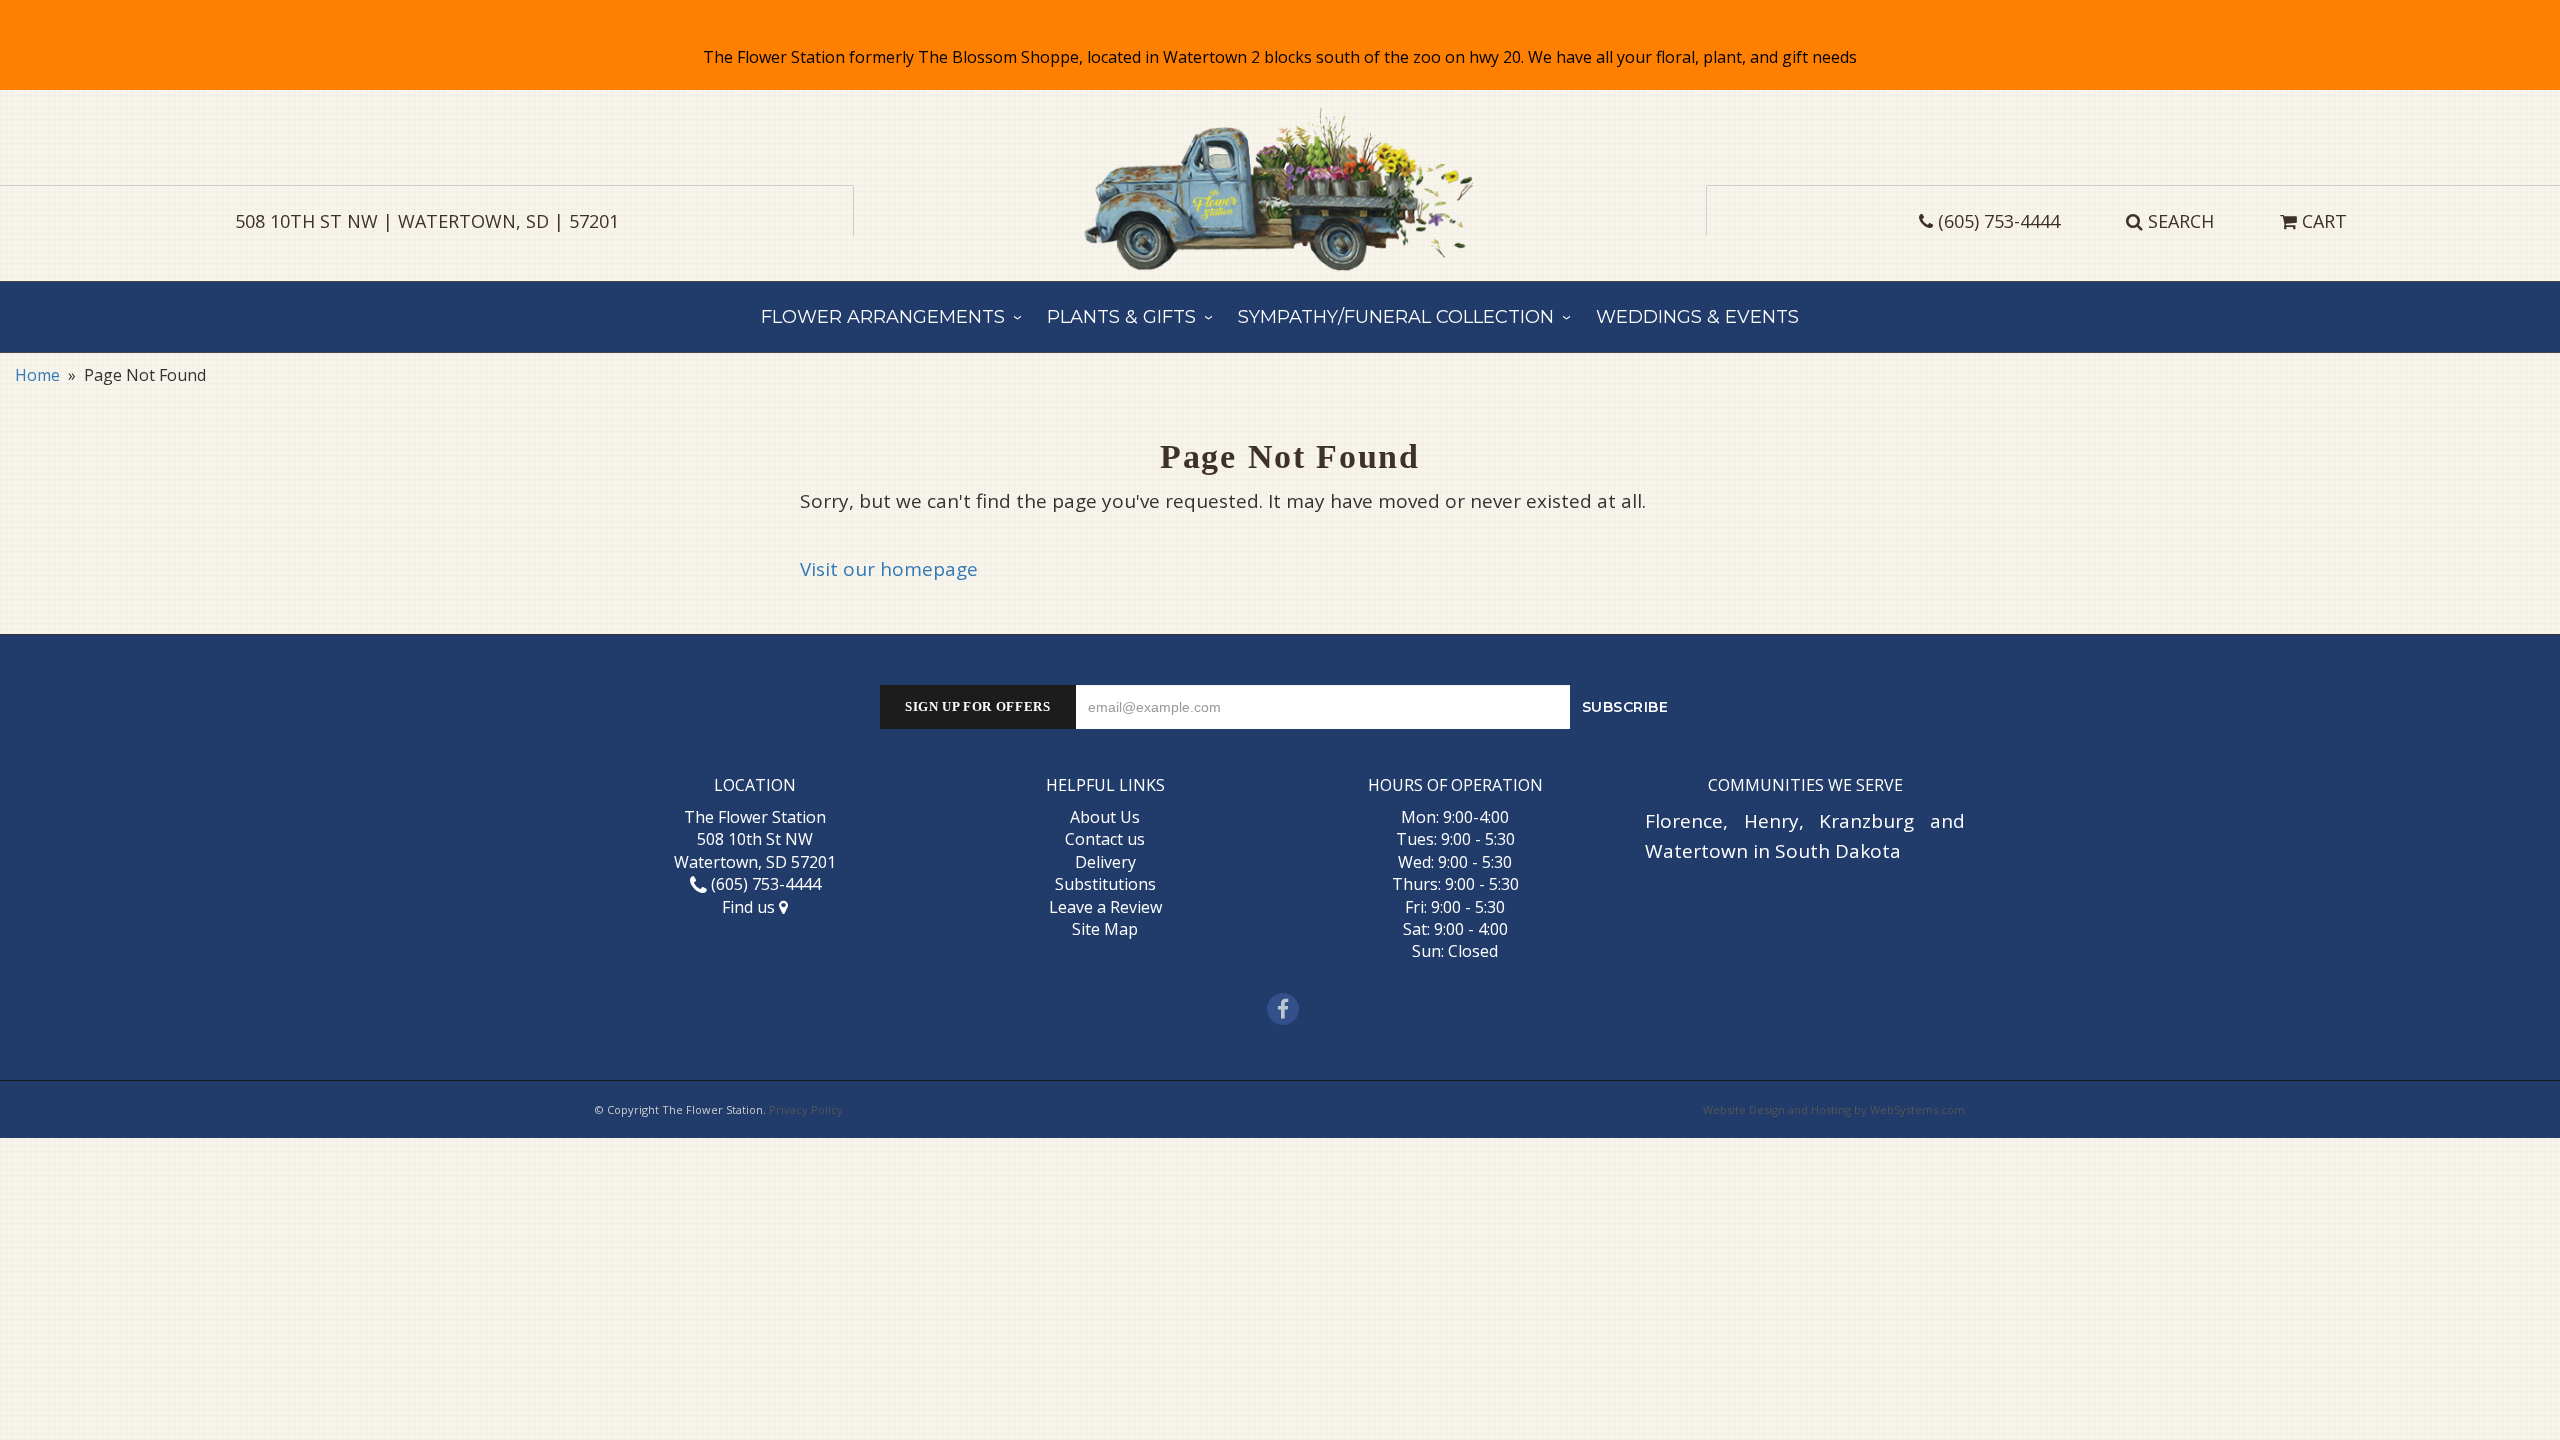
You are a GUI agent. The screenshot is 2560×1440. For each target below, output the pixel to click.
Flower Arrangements (883, 317)
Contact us (1105, 839)
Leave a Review (1105, 907)
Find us (750, 907)
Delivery (1105, 862)
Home (37, 375)
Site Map (1105, 929)
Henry (1771, 821)
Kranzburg (1866, 821)
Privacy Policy (806, 1109)
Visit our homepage (889, 569)
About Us (1105, 817)
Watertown (1696, 851)
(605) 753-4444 (1999, 221)
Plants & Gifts (1121, 317)
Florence (1684, 821)
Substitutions (1105, 884)
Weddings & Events (1697, 317)
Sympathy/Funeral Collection (1396, 317)
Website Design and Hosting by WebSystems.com (1834, 1109)
